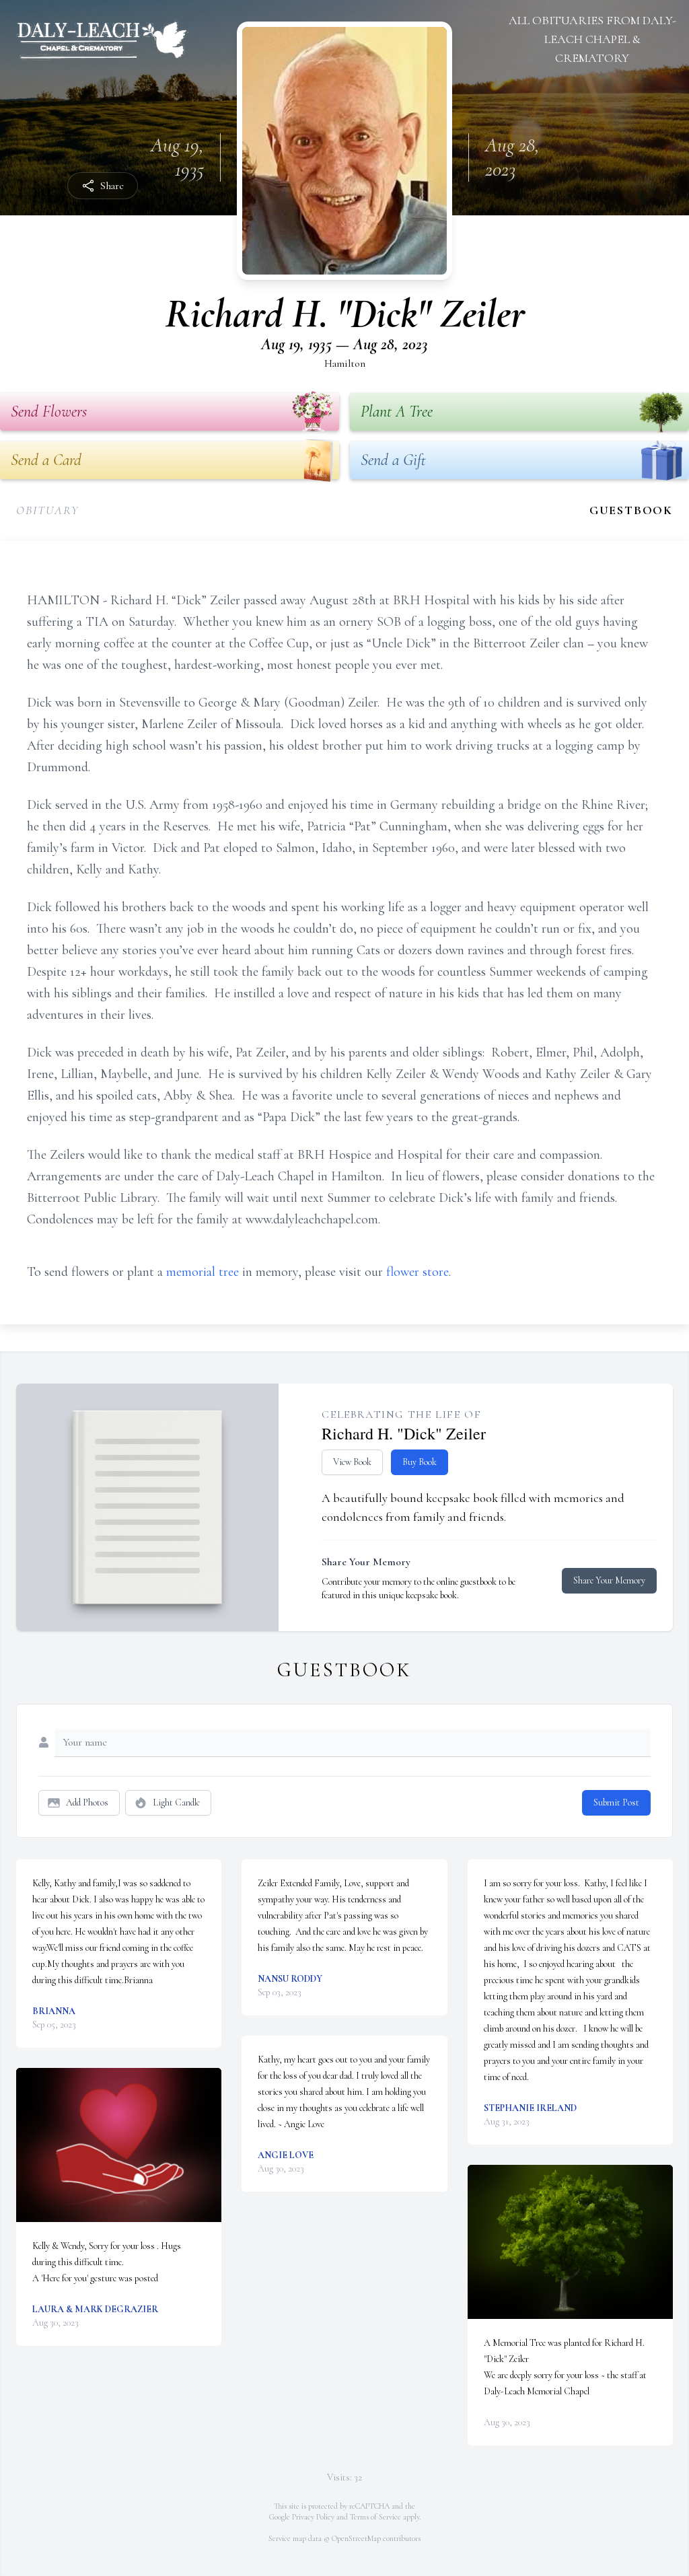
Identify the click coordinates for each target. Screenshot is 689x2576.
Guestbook (631, 510)
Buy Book (420, 1462)
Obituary (47, 510)
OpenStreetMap (356, 2538)
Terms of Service (375, 2517)
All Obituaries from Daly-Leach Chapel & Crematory (592, 39)
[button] (119, 2145)
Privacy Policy (313, 2517)
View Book (352, 1462)
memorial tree (203, 1272)
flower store (418, 1272)
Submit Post (616, 1802)
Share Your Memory (609, 1580)
